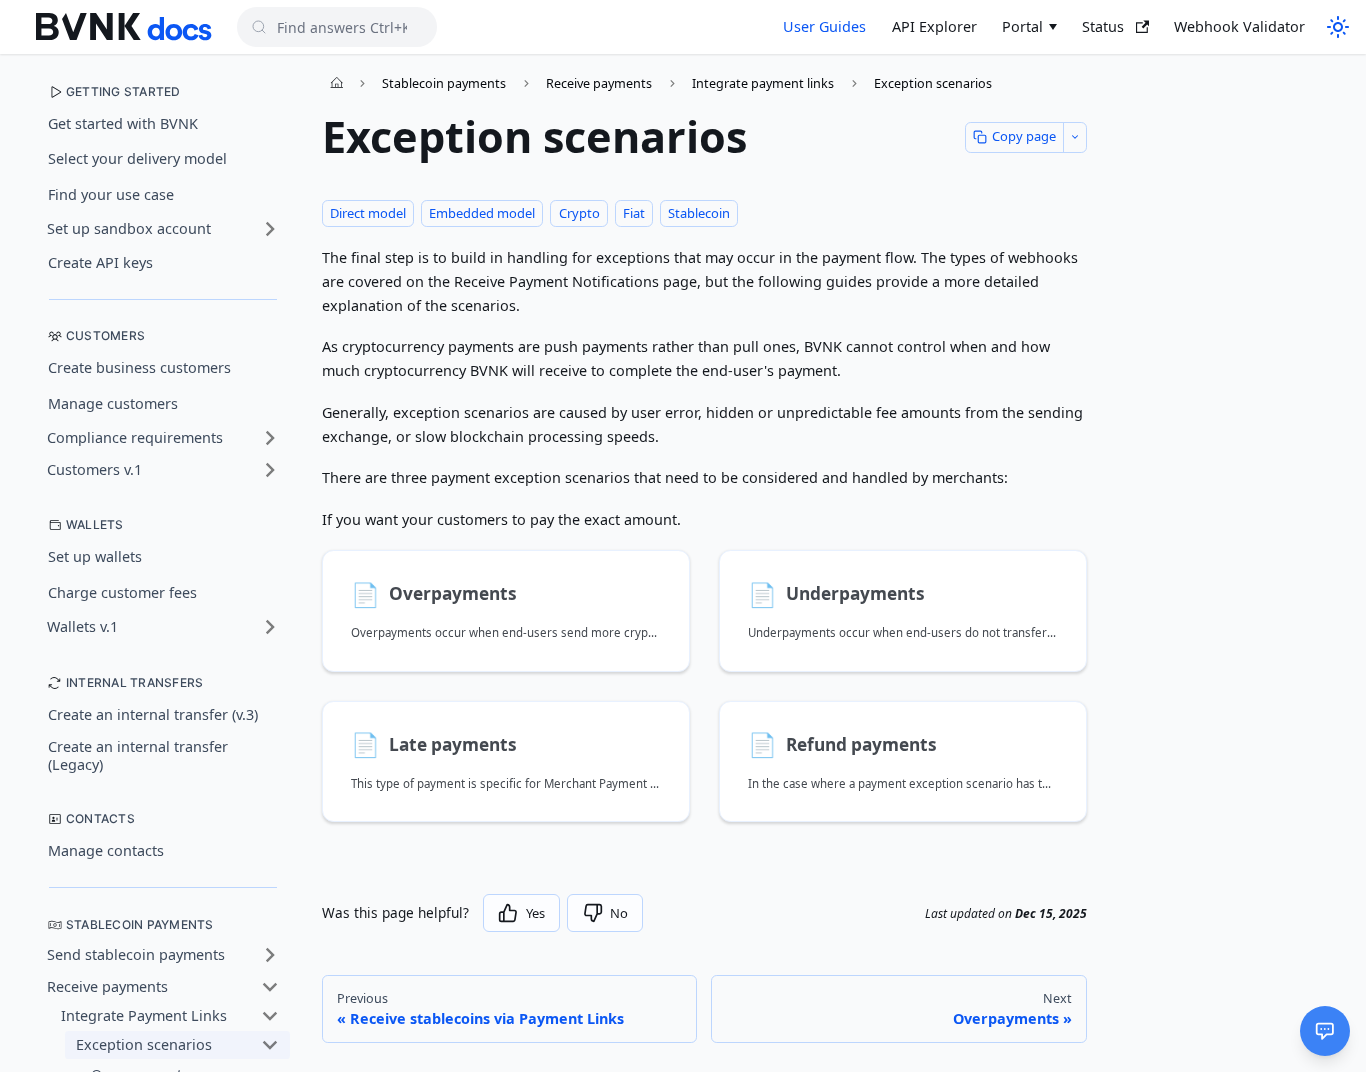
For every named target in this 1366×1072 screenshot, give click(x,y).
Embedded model (482, 213)
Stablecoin (699, 213)
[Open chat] (1325, 1031)
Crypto (579, 213)
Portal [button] (1022, 26)
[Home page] (337, 83)
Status (1103, 26)
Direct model (368, 213)
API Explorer (934, 26)
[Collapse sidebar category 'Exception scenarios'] (270, 1045)
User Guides (824, 26)
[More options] (1074, 137)
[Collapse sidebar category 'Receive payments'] (270, 987)
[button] (163, 228)
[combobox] (337, 27)
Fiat (634, 213)
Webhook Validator (1239, 26)
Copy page (1024, 136)
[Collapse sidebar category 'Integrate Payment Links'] (270, 1016)
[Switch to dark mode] (1336, 27)
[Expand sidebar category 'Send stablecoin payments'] (270, 955)
